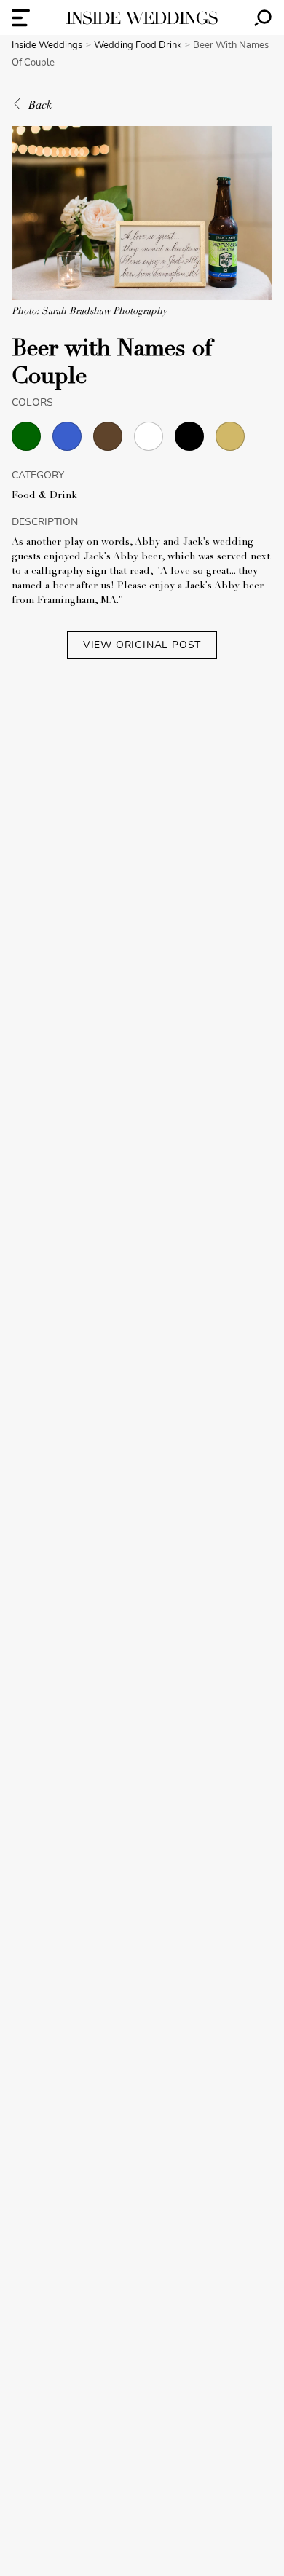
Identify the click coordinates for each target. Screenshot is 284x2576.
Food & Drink (44, 496)
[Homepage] (142, 18)
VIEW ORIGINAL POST (142, 645)
